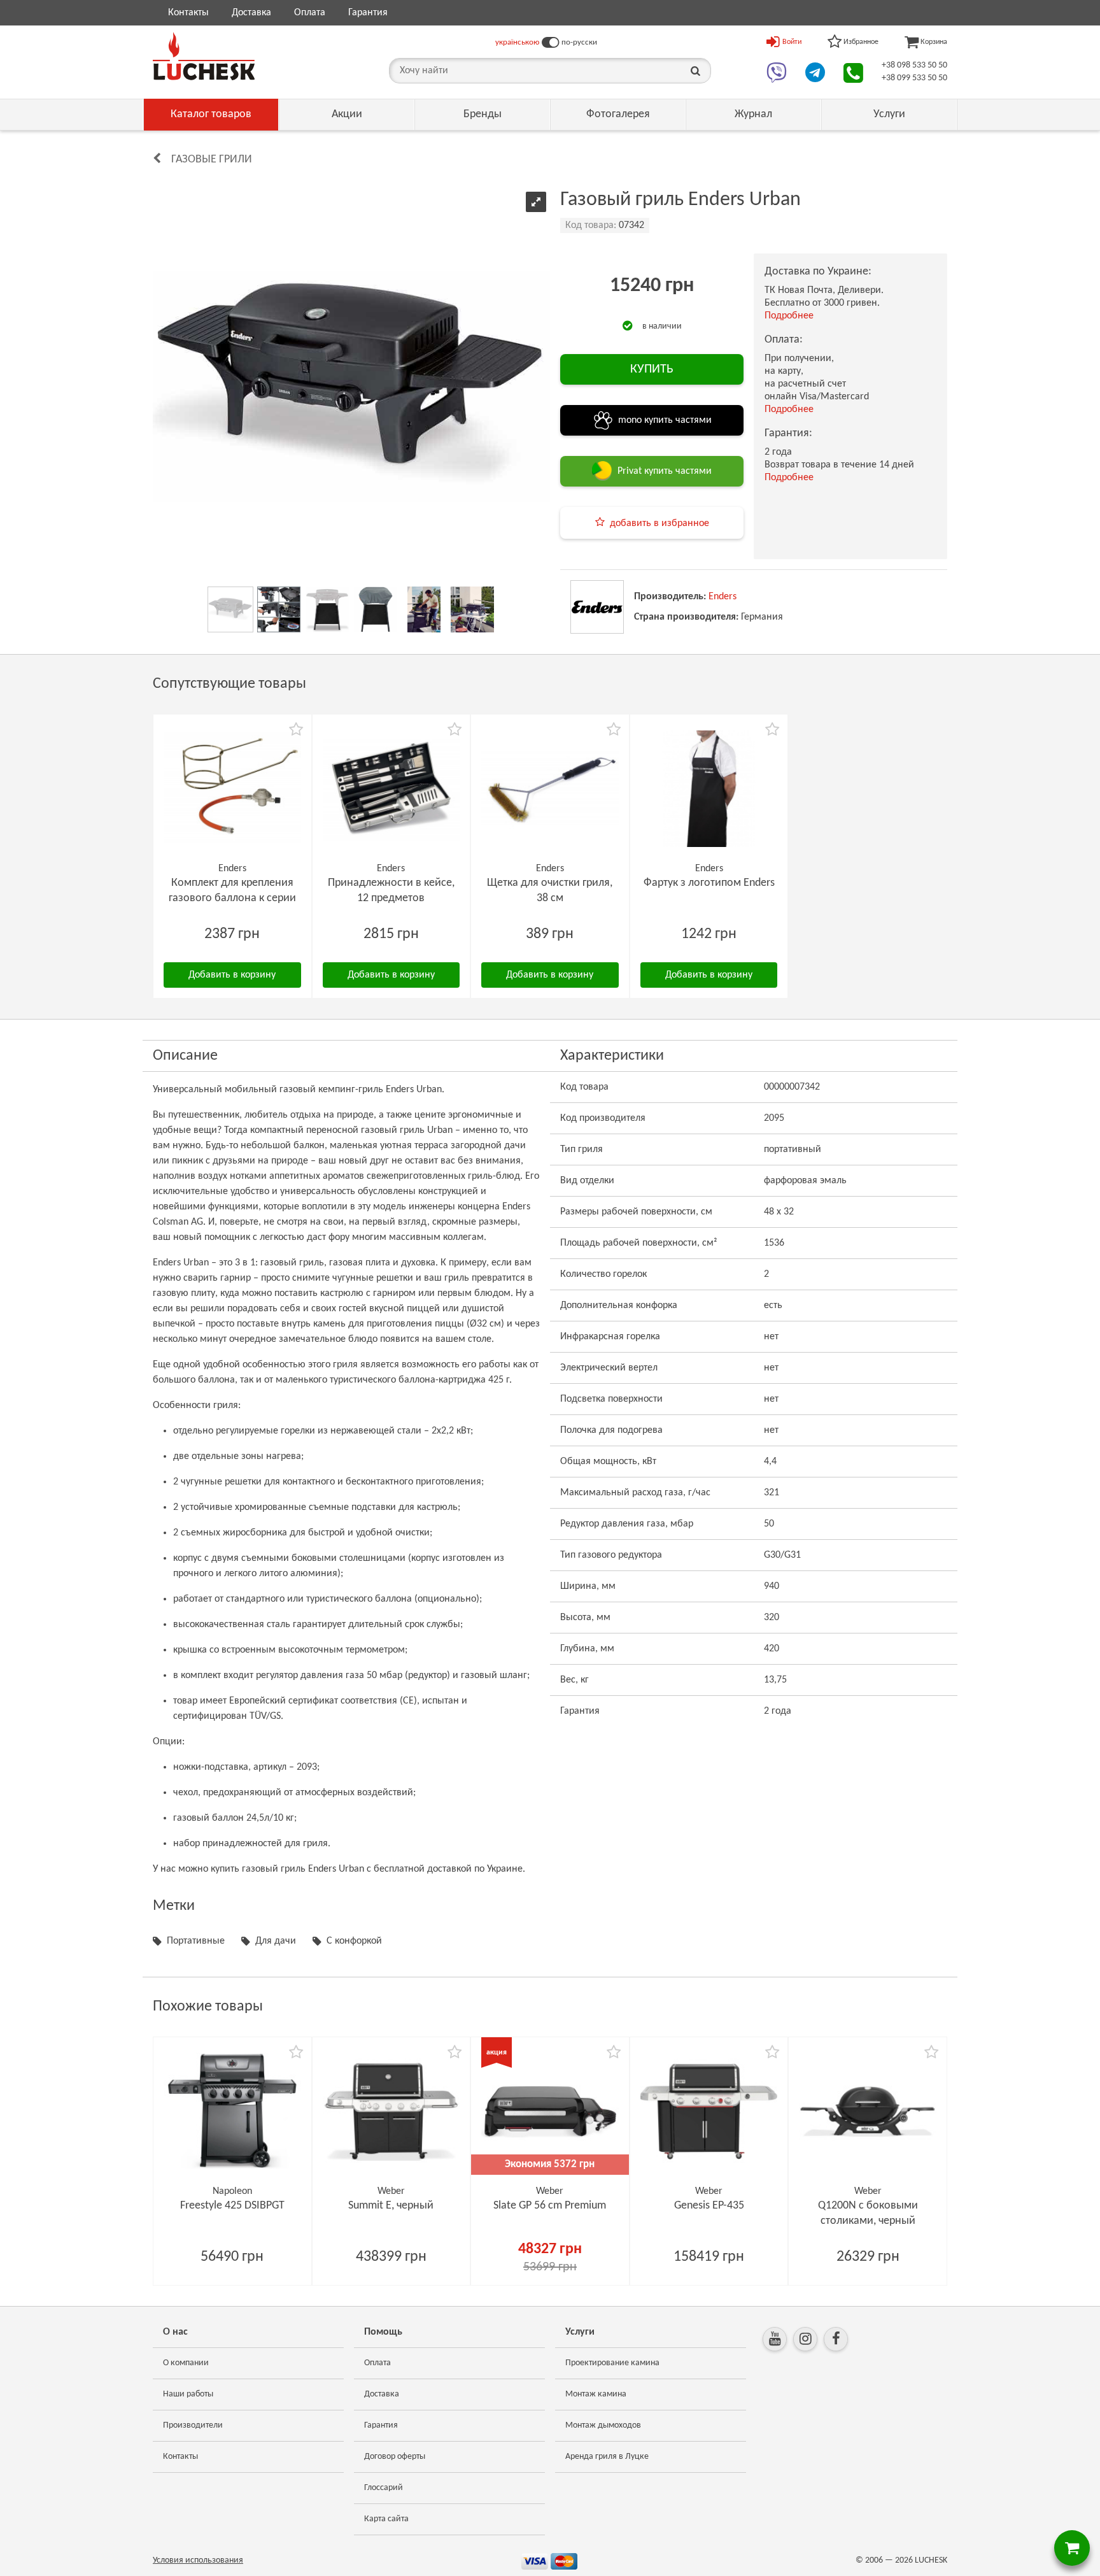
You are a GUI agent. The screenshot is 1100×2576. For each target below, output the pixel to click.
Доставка (251, 13)
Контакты (188, 13)
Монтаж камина (596, 2394)
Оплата (310, 13)
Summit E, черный (391, 2206)
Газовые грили (212, 160)
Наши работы (188, 2394)
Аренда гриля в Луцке (607, 2457)
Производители (193, 2425)
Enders (723, 597)
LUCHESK (931, 2560)
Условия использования (198, 2560)
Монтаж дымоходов (603, 2425)
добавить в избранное (659, 523)
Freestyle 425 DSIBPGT (232, 2206)
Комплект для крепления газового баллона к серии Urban (232, 898)
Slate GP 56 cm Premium (550, 2206)
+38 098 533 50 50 (914, 65)
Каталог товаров (211, 114)
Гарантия (368, 13)
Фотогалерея (618, 114)
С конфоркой (354, 1941)
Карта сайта (386, 2519)
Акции (347, 114)
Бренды (483, 114)
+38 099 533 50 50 (914, 78)
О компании (186, 2363)
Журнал (753, 114)
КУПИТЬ (652, 369)
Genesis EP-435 (709, 2206)
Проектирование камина (612, 2363)
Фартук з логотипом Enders (709, 883)
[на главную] (204, 56)
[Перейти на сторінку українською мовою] (550, 43)
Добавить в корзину (232, 975)
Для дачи (276, 1941)
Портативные (196, 1941)
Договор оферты (395, 2457)
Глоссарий (384, 2488)
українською (517, 42)
